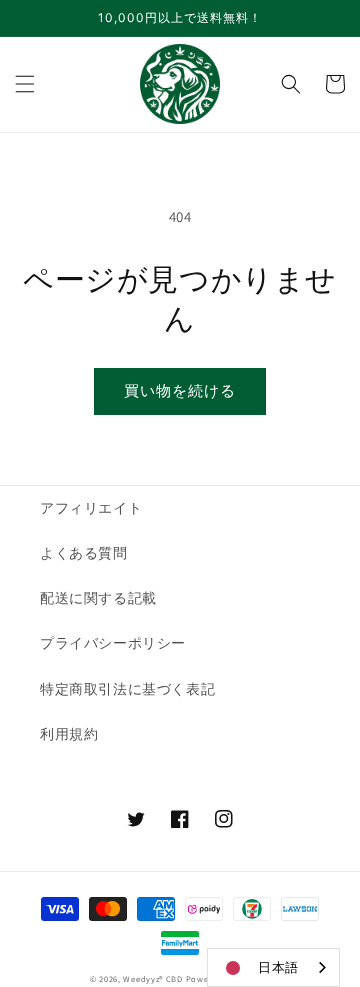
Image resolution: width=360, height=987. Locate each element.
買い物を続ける (180, 390)
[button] (25, 84)
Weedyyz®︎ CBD (152, 978)
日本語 (278, 967)
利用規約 (69, 734)
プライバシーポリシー (113, 643)
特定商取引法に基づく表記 (127, 689)
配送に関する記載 (98, 598)
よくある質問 (84, 553)
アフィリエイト (91, 508)
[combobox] (273, 967)
